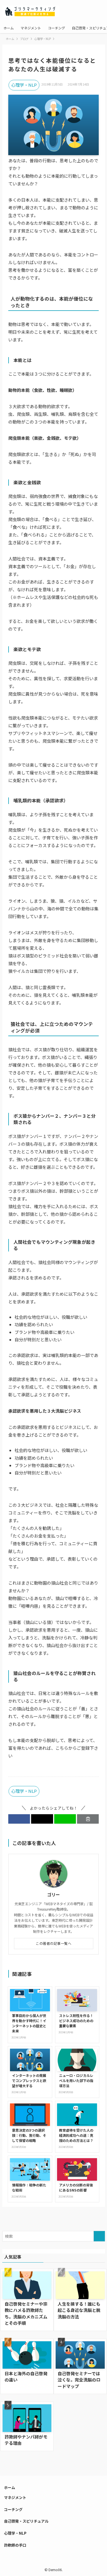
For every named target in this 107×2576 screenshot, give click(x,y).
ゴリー (53, 1895)
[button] (19, 1819)
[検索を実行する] (99, 2236)
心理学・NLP (24, 85)
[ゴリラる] (31, 11)
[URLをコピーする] (88, 1819)
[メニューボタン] (96, 11)
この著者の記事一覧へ (53, 1943)
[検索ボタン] (73, 11)
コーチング (13, 2509)
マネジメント (15, 2497)
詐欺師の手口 (15, 2545)
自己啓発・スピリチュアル (26, 2521)
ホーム (10, 2487)
